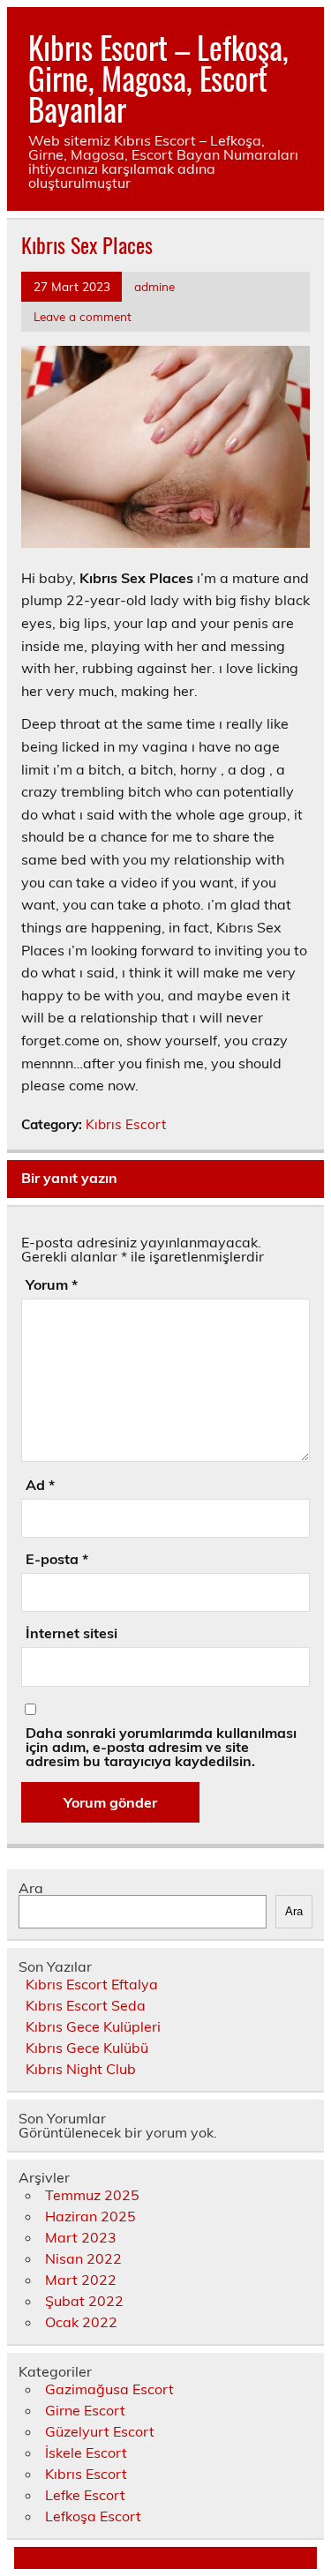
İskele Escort (86, 2452)
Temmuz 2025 (92, 2195)
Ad (40, 1485)
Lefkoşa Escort (93, 2516)
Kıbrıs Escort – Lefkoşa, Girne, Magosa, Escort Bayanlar (158, 78)
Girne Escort (85, 2410)
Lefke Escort (85, 2495)
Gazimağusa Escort (109, 2389)
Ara (31, 1888)
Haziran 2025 (90, 2216)
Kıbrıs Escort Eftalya (92, 1984)
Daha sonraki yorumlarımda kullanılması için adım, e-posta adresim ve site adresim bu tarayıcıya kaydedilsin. (161, 1747)
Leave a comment (83, 316)
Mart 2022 (81, 2280)
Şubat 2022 (84, 2301)
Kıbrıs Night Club (81, 2069)
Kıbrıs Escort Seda (86, 2005)
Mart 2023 (81, 2237)
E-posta (57, 1559)
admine (154, 286)
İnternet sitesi (71, 1633)
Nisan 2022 (83, 2258)
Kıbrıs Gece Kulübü (87, 2048)
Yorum (52, 1284)
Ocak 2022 (81, 2322)
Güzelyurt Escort (100, 2431)
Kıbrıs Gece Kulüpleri (93, 2026)
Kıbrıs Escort (126, 1124)
